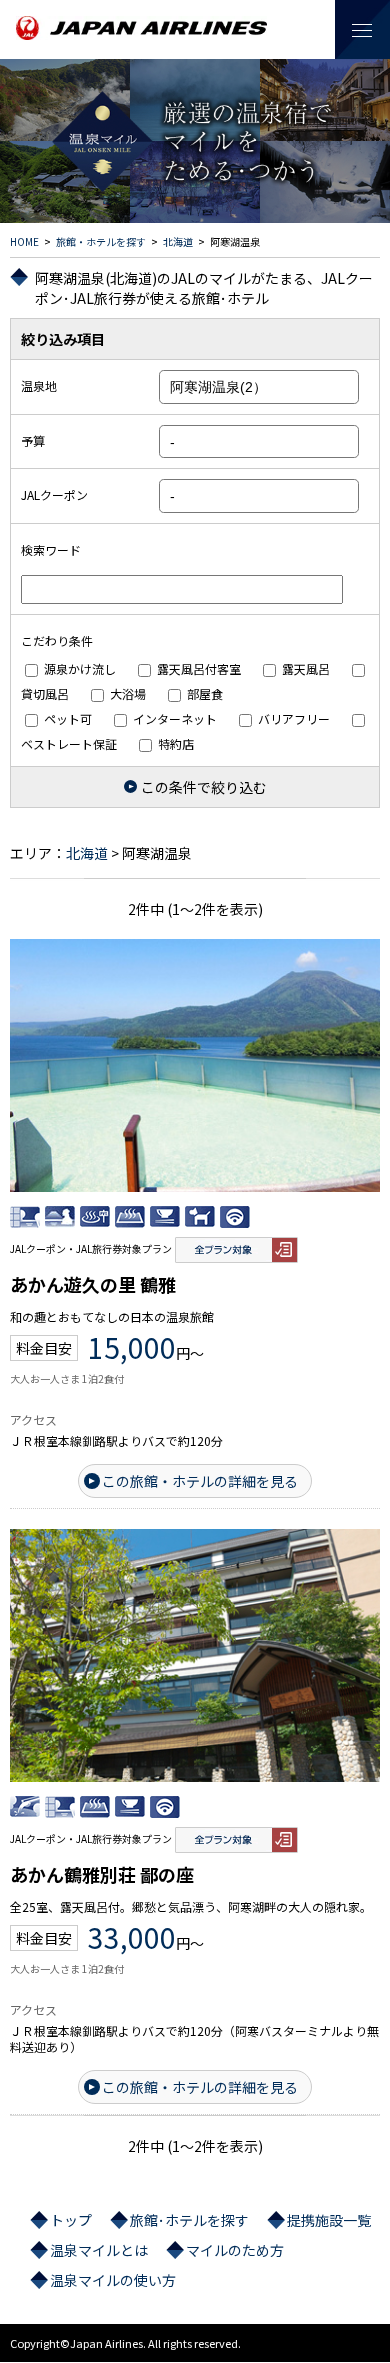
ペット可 (66, 718)
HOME (24, 241)
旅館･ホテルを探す (189, 2220)
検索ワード (51, 549)
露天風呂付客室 (197, 668)
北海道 (178, 241)
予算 (33, 440)
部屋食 (203, 693)
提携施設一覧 (329, 2220)
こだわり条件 (57, 640)
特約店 (174, 743)
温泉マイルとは (99, 2250)
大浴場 (126, 693)
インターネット (173, 718)
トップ (71, 2220)
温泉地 (39, 385)
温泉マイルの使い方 (113, 2280)
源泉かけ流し (78, 668)
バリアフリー (292, 718)
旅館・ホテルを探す (101, 241)
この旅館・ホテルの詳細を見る (200, 1481)
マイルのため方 (235, 2250)
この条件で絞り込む (204, 787)
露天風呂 (304, 668)
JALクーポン (54, 494)
